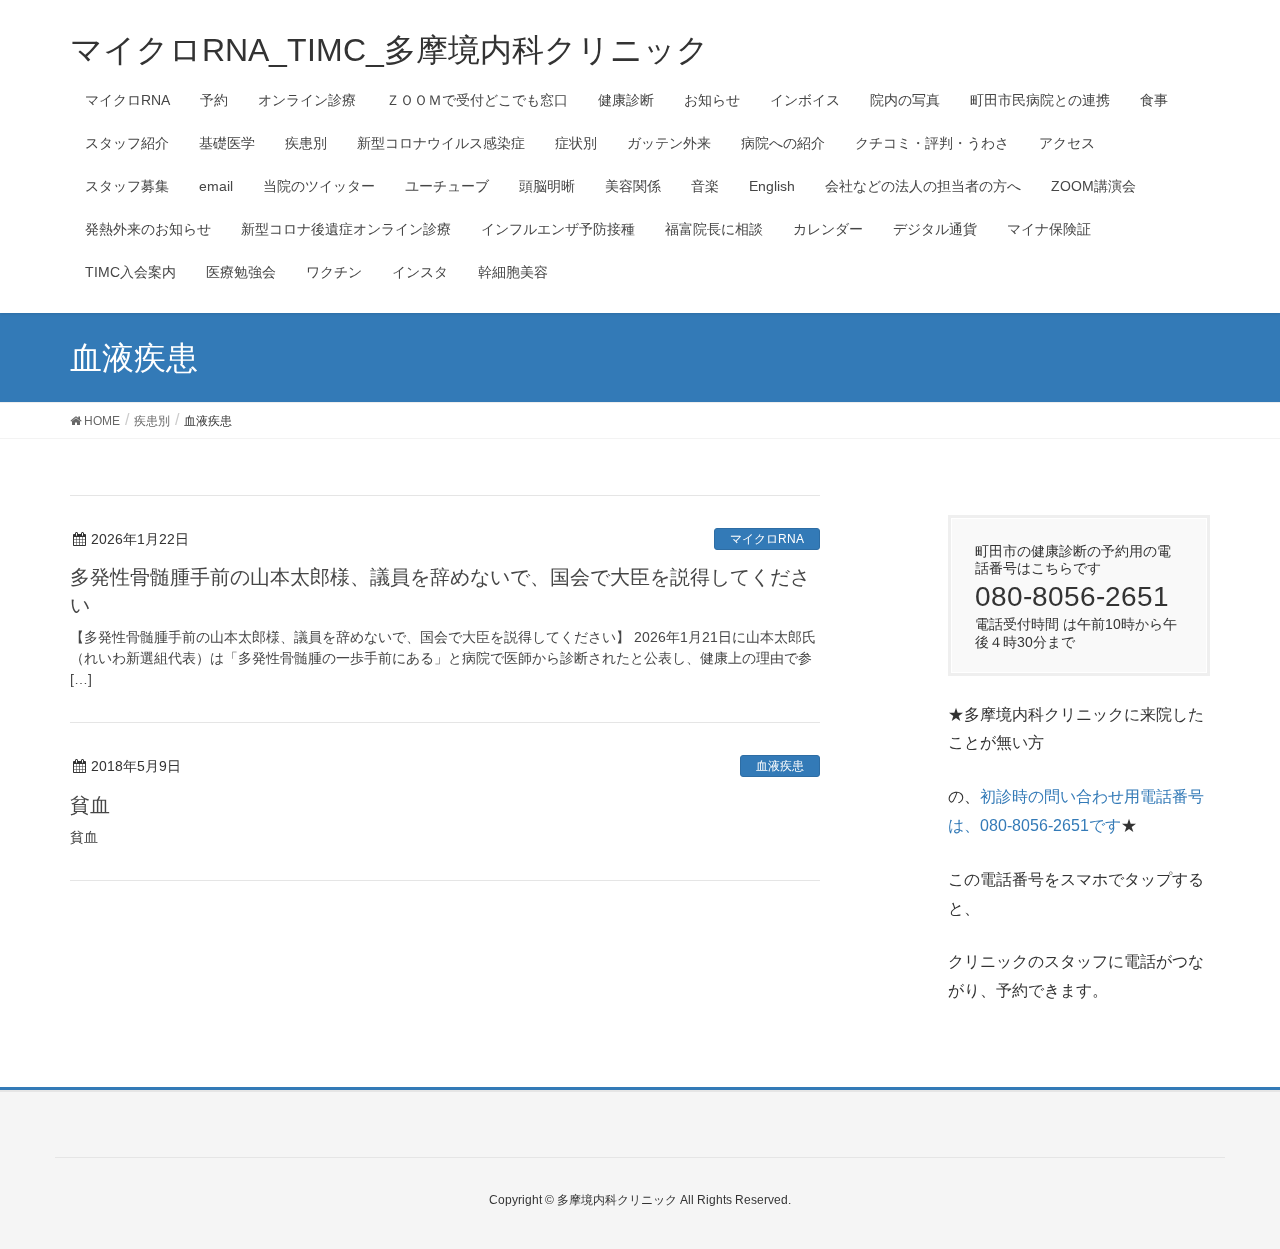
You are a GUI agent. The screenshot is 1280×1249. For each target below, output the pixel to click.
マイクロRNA (767, 539)
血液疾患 (780, 766)
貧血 (90, 805)
